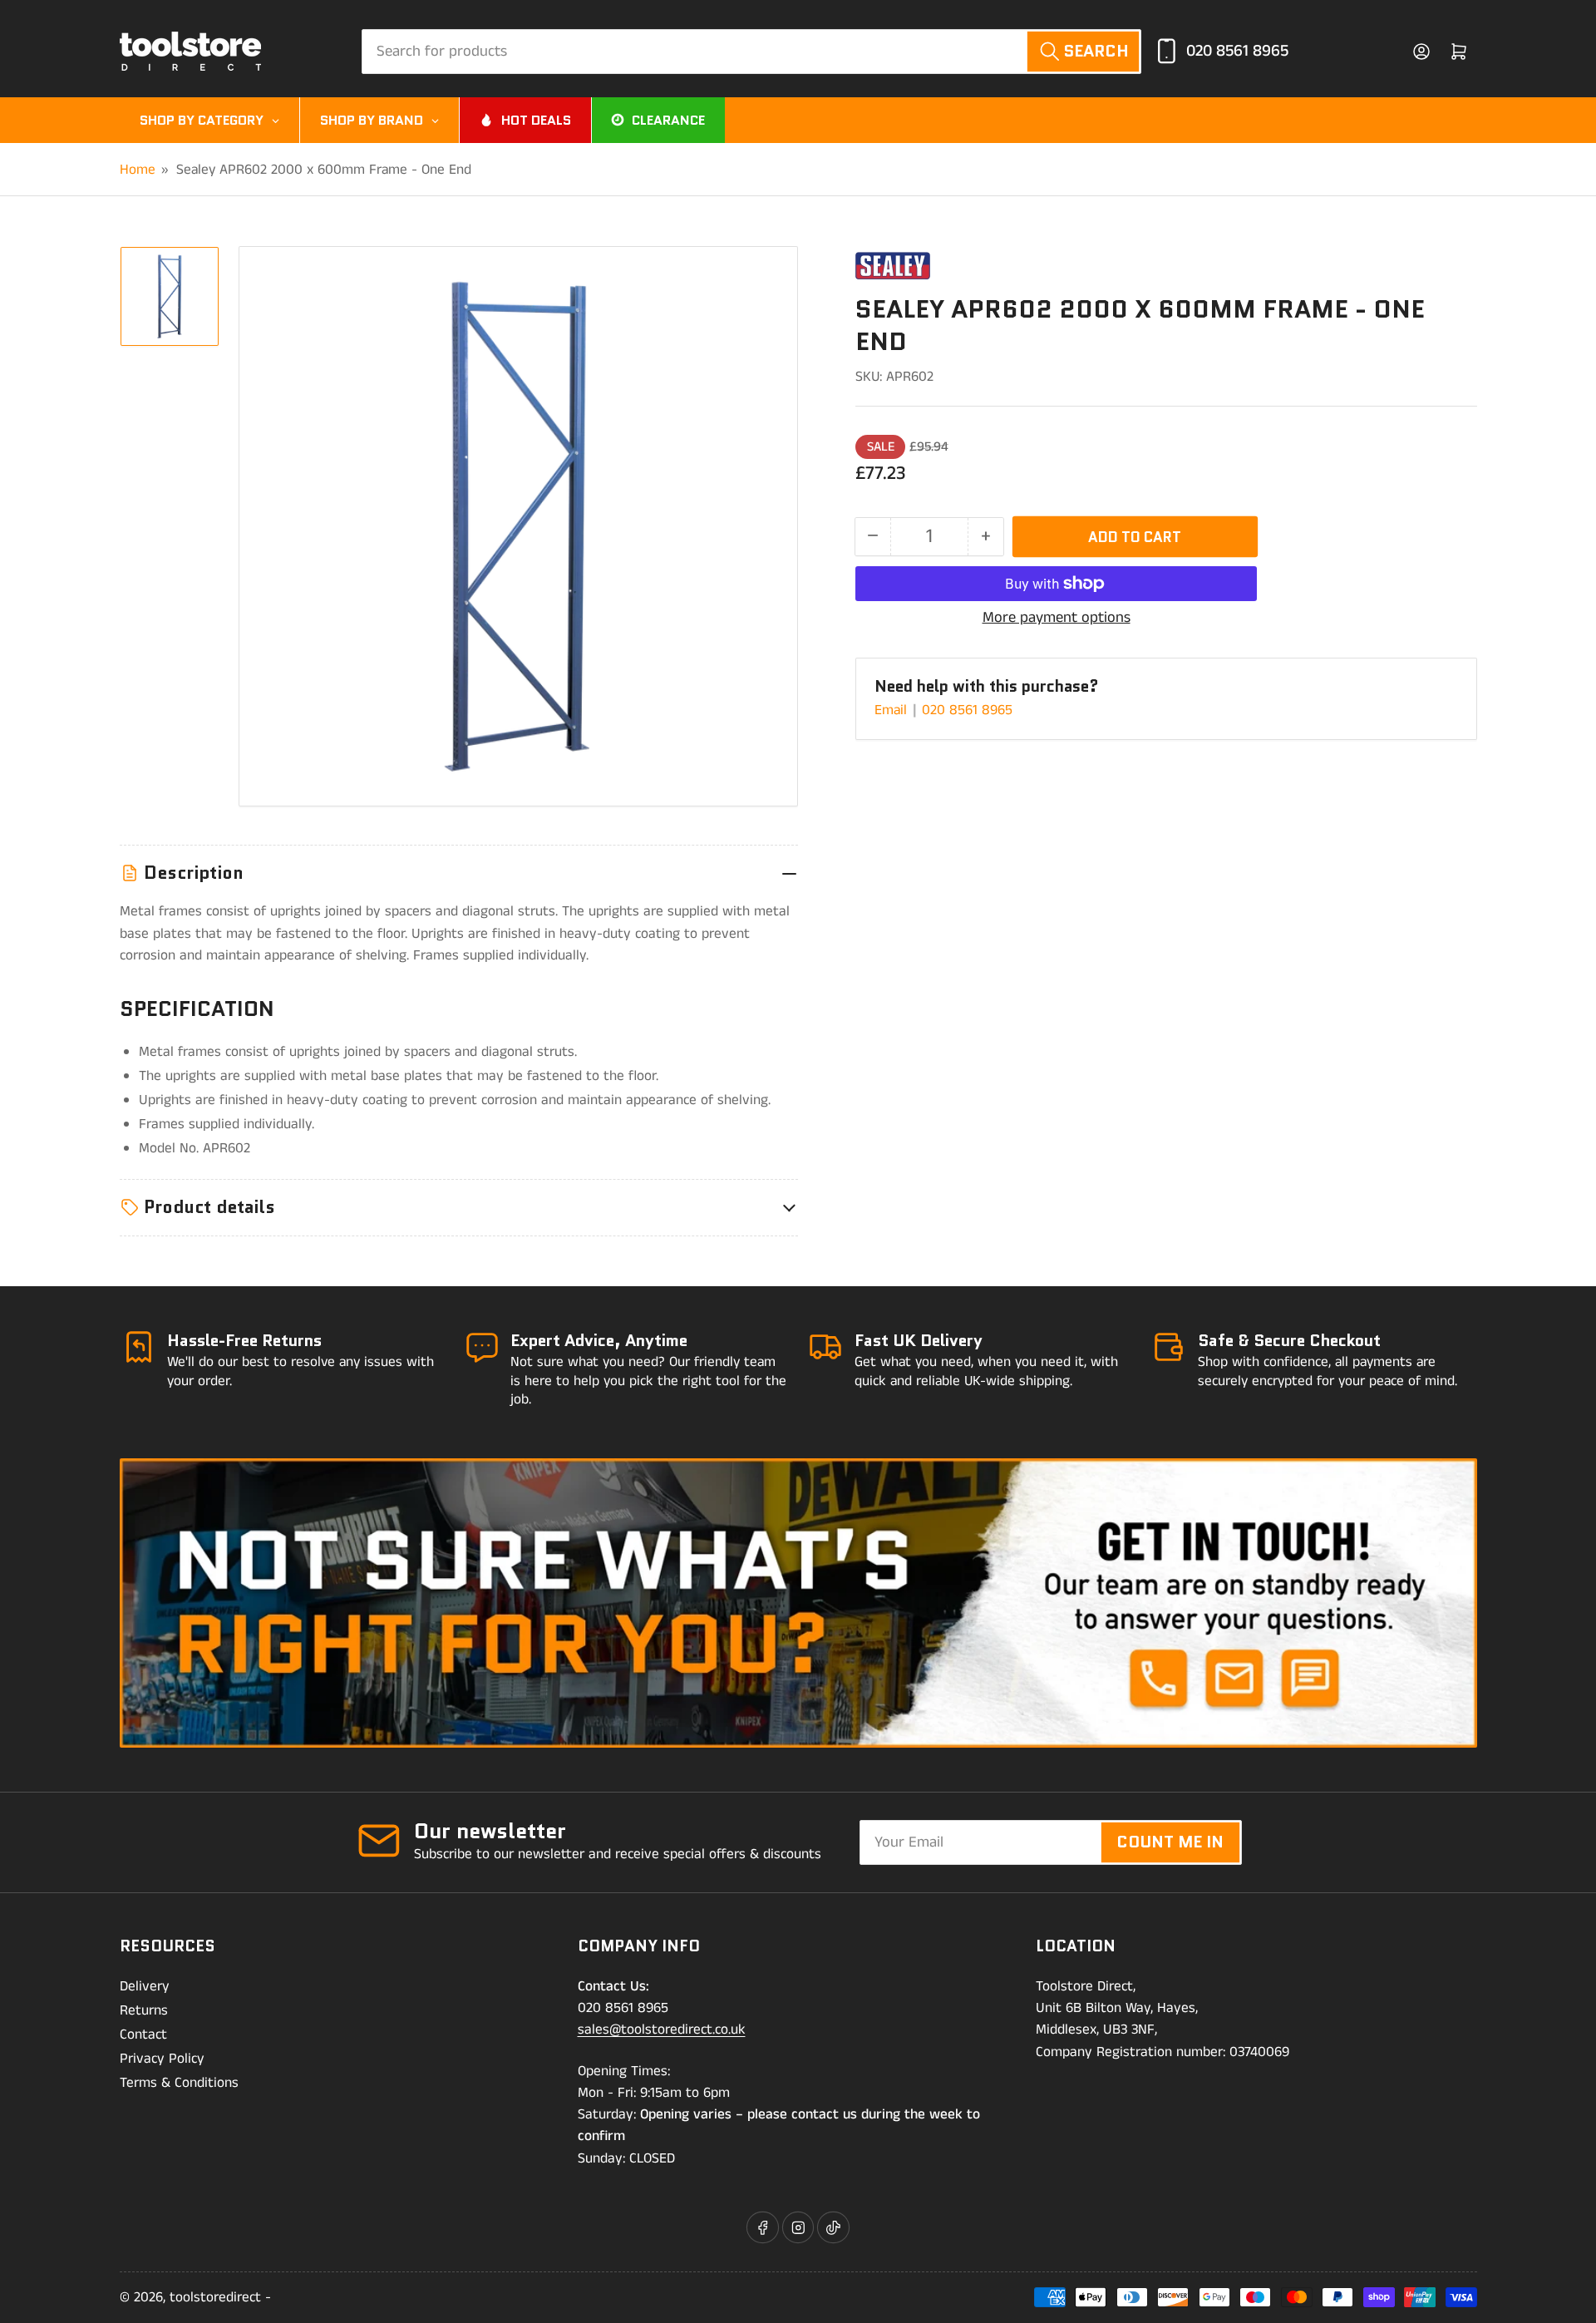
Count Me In (1170, 1842)
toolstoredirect (215, 2297)
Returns (144, 2010)
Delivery (145, 1986)
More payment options (1057, 618)
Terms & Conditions (179, 2083)
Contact (143, 2034)
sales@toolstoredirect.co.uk (662, 2030)
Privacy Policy (162, 2059)
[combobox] (751, 52)
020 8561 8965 (1237, 51)
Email (893, 710)
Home (138, 170)
